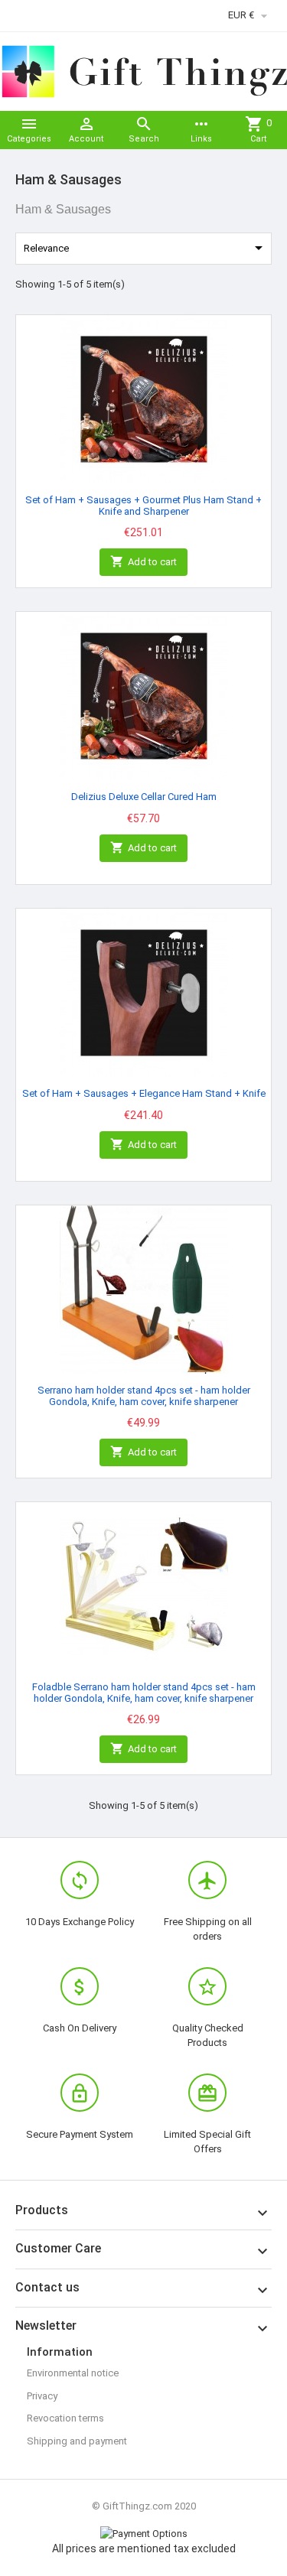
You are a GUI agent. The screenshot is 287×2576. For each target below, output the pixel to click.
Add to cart (143, 561)
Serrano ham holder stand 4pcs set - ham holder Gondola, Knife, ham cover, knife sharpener (144, 1395)
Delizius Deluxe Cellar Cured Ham (144, 797)
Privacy (42, 2396)
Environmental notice (73, 2373)
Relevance (146, 248)
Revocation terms (65, 2418)
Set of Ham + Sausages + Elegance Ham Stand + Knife (144, 1093)
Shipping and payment (77, 2441)
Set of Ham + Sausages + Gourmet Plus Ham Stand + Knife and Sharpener (143, 505)
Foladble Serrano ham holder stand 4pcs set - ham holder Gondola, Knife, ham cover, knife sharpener (144, 1692)
